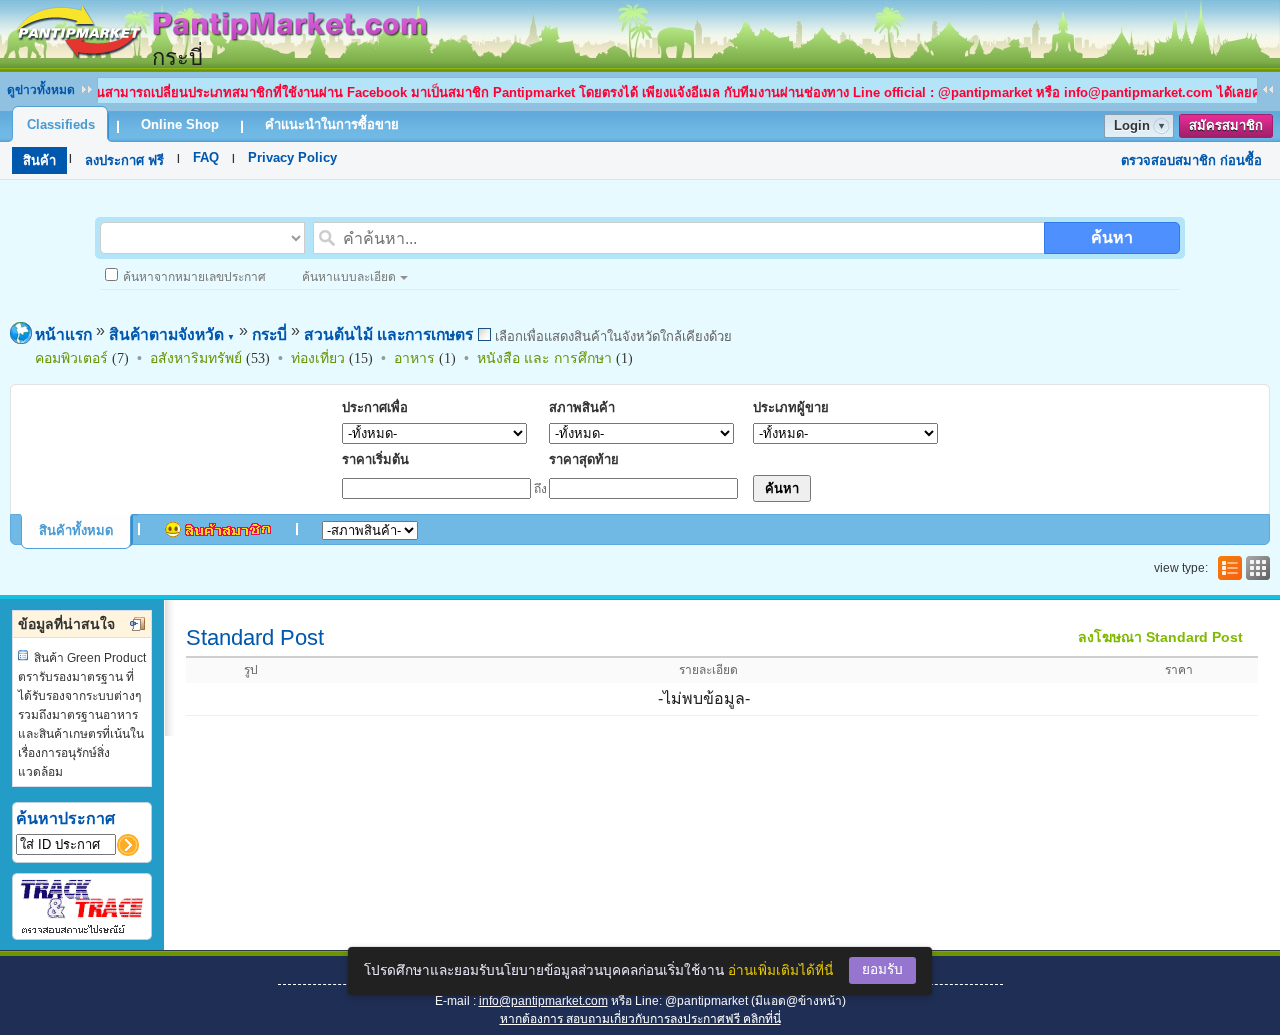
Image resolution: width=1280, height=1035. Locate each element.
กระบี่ (269, 334)
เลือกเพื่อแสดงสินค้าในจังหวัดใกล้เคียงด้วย (611, 336)
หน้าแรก (63, 334)
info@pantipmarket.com (543, 1001)
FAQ (206, 157)
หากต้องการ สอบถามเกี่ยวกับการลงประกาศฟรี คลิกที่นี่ (640, 1019)
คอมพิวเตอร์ (71, 358)
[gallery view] (1256, 568)
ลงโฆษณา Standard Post (1160, 637)
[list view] (1228, 568)
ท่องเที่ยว (318, 358)
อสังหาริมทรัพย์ (196, 358)
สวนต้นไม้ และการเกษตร (388, 334)
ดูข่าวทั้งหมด (41, 90)
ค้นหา (1112, 237)
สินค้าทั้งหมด (76, 530)
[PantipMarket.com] (220, 62)
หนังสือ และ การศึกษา (544, 358)
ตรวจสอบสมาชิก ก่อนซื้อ (1191, 160)
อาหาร (414, 358)
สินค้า (39, 160)
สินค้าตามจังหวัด (172, 334)
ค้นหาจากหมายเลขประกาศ (194, 277)
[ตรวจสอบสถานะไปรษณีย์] (82, 930)
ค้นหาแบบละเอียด (349, 277)
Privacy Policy (292, 157)
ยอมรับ (882, 969)
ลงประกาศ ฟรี (124, 160)
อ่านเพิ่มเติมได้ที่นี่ (780, 970)
